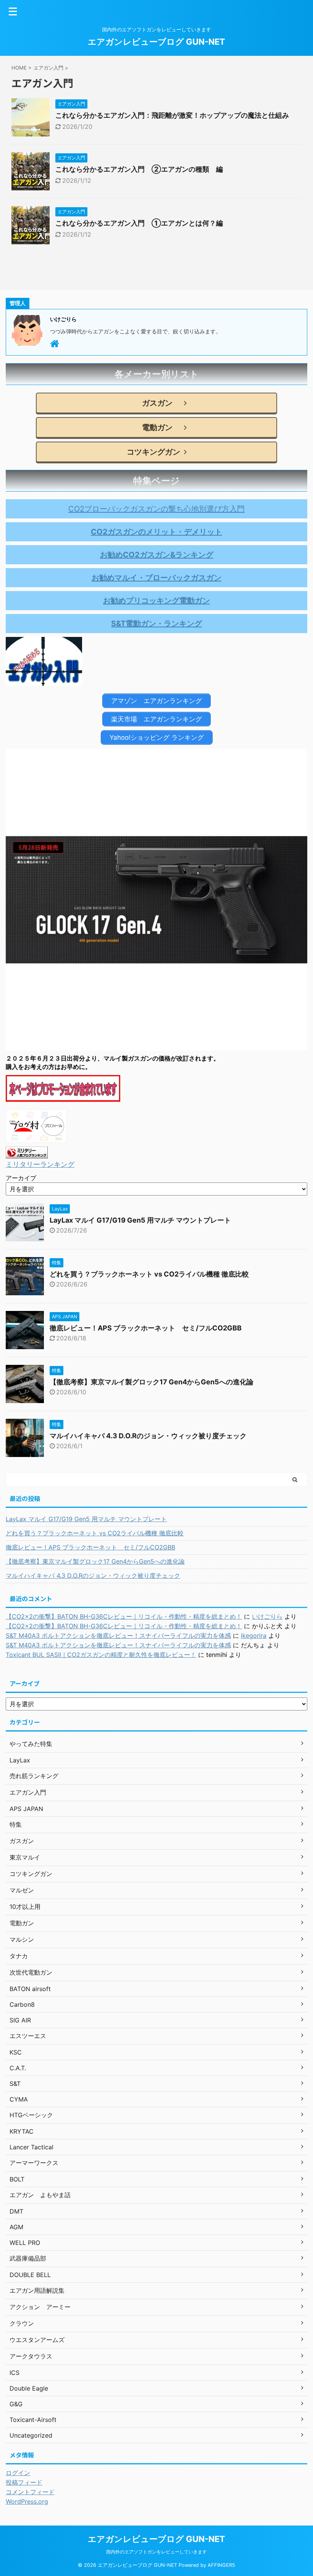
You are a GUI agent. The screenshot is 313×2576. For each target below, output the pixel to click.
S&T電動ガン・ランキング (156, 624)
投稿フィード (24, 2482)
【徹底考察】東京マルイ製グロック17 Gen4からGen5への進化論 (152, 1382)
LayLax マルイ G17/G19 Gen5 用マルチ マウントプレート (140, 1220)
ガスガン (153, 403)
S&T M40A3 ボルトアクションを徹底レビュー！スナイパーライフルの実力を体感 (118, 1636)
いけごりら (267, 1616)
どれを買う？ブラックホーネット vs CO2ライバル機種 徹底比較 (149, 1274)
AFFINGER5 (221, 2565)
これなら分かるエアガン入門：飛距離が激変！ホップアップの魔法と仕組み (172, 115)
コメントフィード (30, 2492)
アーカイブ (21, 1178)
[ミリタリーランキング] (27, 1153)
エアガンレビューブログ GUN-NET (156, 42)
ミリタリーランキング (40, 1164)
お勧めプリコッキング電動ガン (156, 601)
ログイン (18, 2473)
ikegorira (254, 1636)
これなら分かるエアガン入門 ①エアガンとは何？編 (139, 223)
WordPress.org (27, 2501)
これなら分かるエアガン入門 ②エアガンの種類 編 (139, 169)
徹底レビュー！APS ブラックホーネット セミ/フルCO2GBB (146, 1328)
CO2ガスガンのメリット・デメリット (156, 532)
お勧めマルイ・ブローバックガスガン (156, 578)
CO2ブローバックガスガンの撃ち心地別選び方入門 (156, 509)
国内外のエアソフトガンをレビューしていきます (156, 2552)
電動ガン (153, 427)
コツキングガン (153, 452)
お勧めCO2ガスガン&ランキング (157, 555)
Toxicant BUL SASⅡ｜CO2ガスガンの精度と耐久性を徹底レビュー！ (101, 1655)
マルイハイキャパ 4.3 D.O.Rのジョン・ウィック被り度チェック (148, 1436)
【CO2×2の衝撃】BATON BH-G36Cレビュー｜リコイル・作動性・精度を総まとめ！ (124, 1616)
